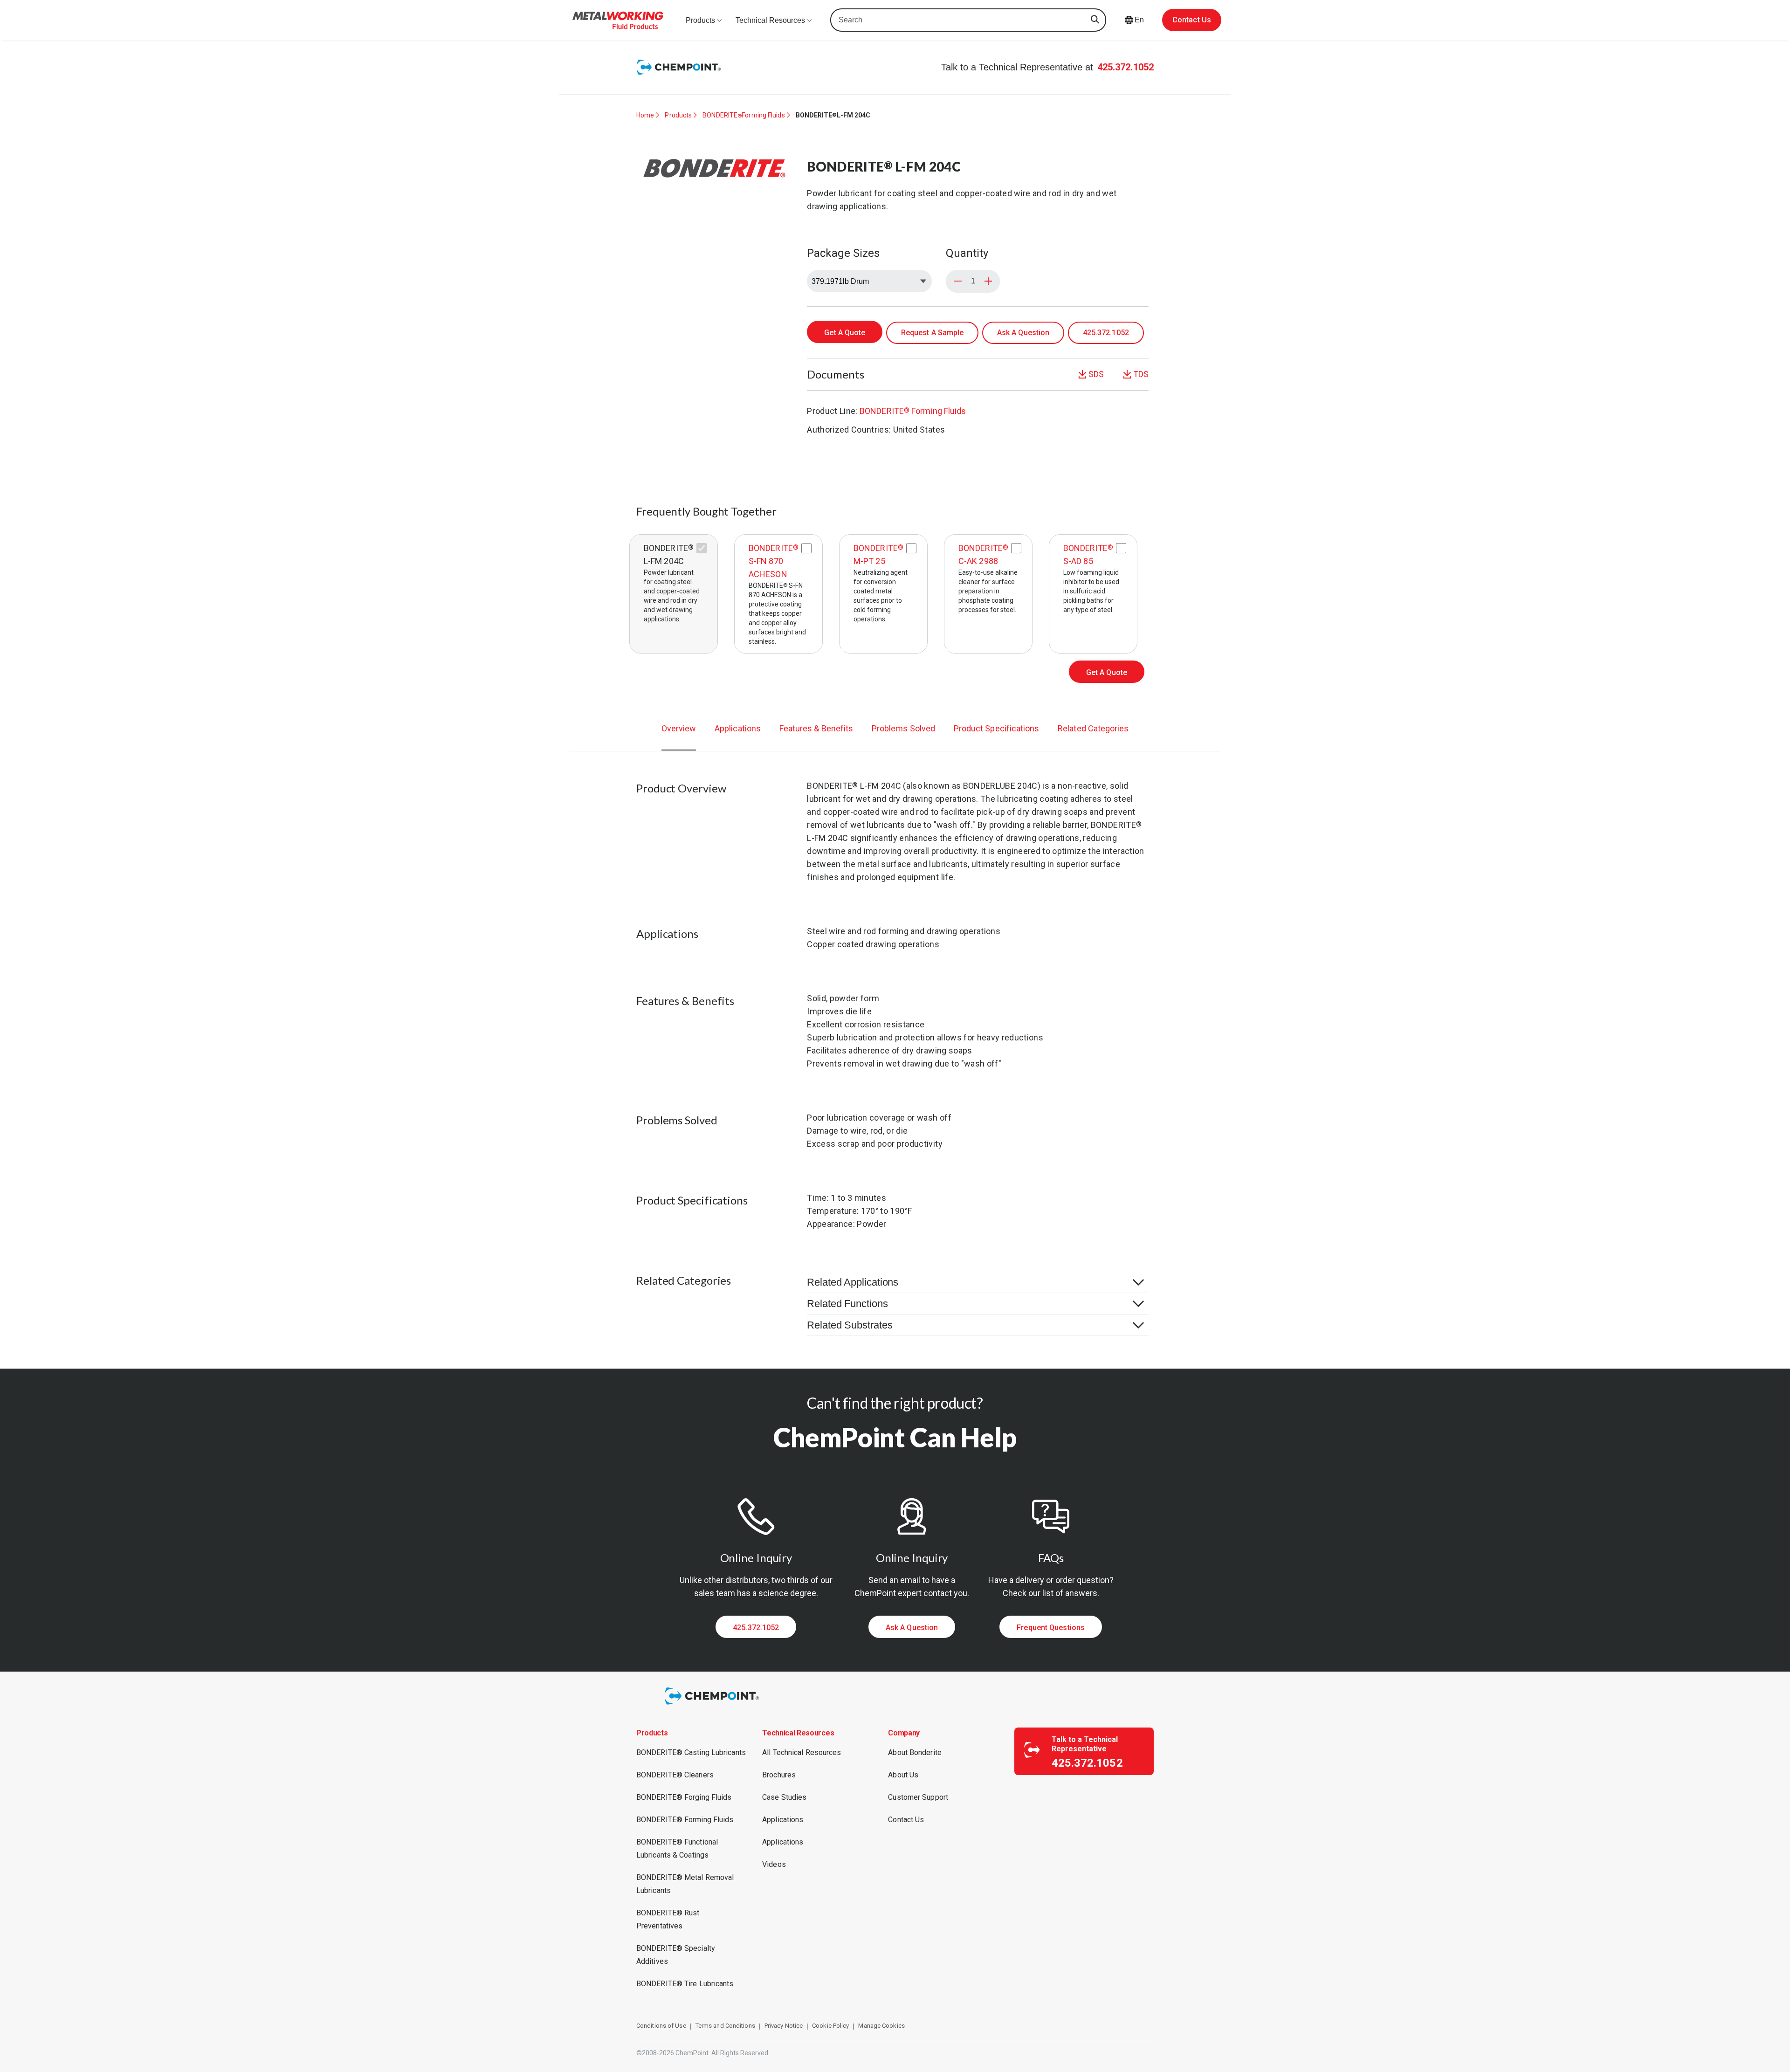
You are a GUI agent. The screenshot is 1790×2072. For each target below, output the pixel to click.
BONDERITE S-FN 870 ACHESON (774, 561)
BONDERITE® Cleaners (675, 1775)
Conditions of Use (661, 2026)
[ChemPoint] (713, 1706)
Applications (738, 728)
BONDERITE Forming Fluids (744, 115)
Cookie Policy (830, 2026)
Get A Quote (845, 333)
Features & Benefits (816, 728)
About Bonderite (915, 1752)
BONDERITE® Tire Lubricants (685, 1984)
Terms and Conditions (725, 2026)
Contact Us (1192, 20)
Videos (774, 1864)
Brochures (779, 1775)
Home (645, 115)
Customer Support (918, 1797)
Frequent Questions (1051, 1628)
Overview (679, 728)
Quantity (967, 253)
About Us (903, 1775)
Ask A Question (1023, 333)
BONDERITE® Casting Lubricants (691, 1752)
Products (678, 115)
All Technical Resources (802, 1752)
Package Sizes (843, 253)
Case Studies (784, 1797)
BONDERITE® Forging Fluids (684, 1797)
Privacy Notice (784, 2026)
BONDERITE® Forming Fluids (685, 1820)
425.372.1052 (1126, 67)
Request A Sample (933, 333)
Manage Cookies (881, 2026)
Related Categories (1093, 728)
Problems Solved (903, 728)
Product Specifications (996, 728)
